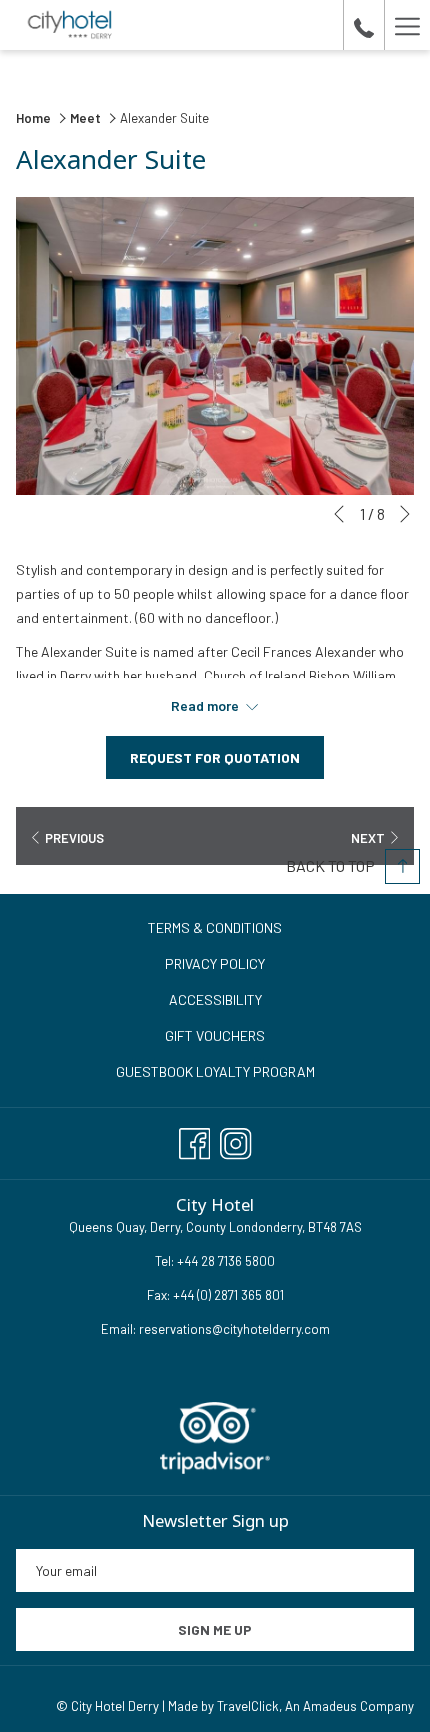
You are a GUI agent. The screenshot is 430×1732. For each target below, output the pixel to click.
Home (35, 118)
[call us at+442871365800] (364, 25)
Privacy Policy (215, 963)
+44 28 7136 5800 (224, 1261)
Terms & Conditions (215, 927)
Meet (85, 118)
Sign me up (215, 1629)
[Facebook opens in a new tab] (195, 1139)
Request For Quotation (215, 757)
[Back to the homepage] (71, 25)
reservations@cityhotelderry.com (234, 1329)
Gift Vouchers (215, 1035)
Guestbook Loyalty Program (215, 1071)
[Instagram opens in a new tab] (236, 1139)
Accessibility (215, 999)
